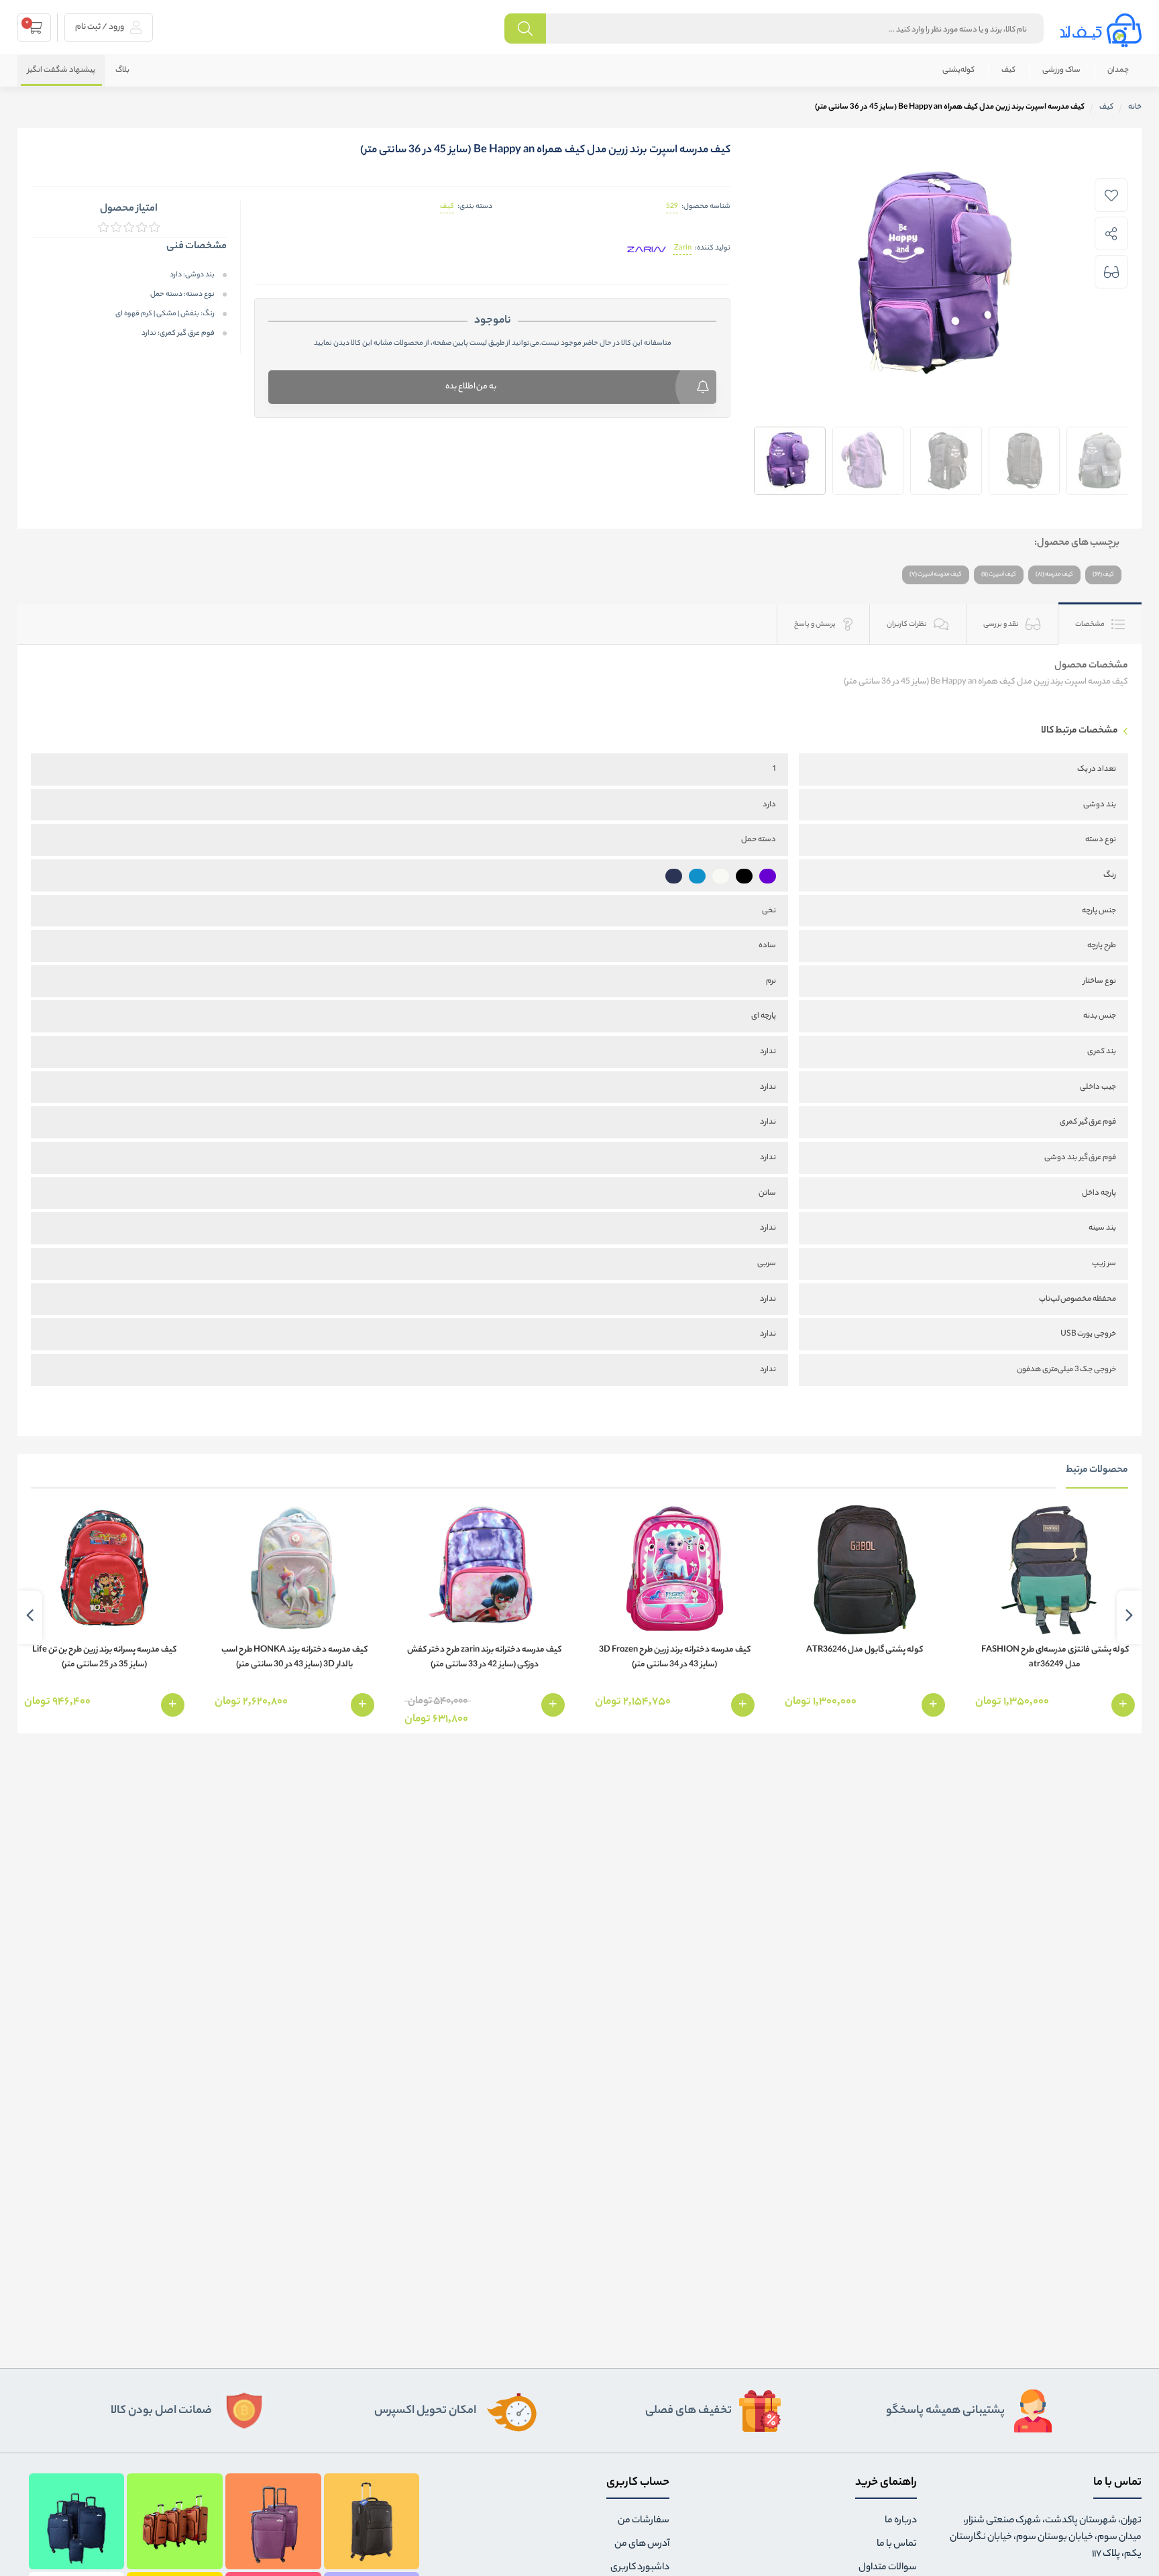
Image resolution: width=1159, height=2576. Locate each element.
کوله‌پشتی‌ (958, 70)
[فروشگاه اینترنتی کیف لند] (1101, 30)
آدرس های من (642, 2544)
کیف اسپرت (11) (999, 575)
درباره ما (901, 2521)
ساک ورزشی (1061, 70)
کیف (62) (1103, 575)
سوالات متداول (888, 2568)
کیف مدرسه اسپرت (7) (936, 575)
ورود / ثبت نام (100, 27)
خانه (1135, 107)
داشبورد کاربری (640, 2568)
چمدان (1118, 70)
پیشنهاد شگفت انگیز (61, 70)
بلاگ (122, 70)
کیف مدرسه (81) (1054, 575)
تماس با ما (897, 2544)
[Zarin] (647, 249)
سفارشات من (644, 2521)
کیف (1008, 70)
